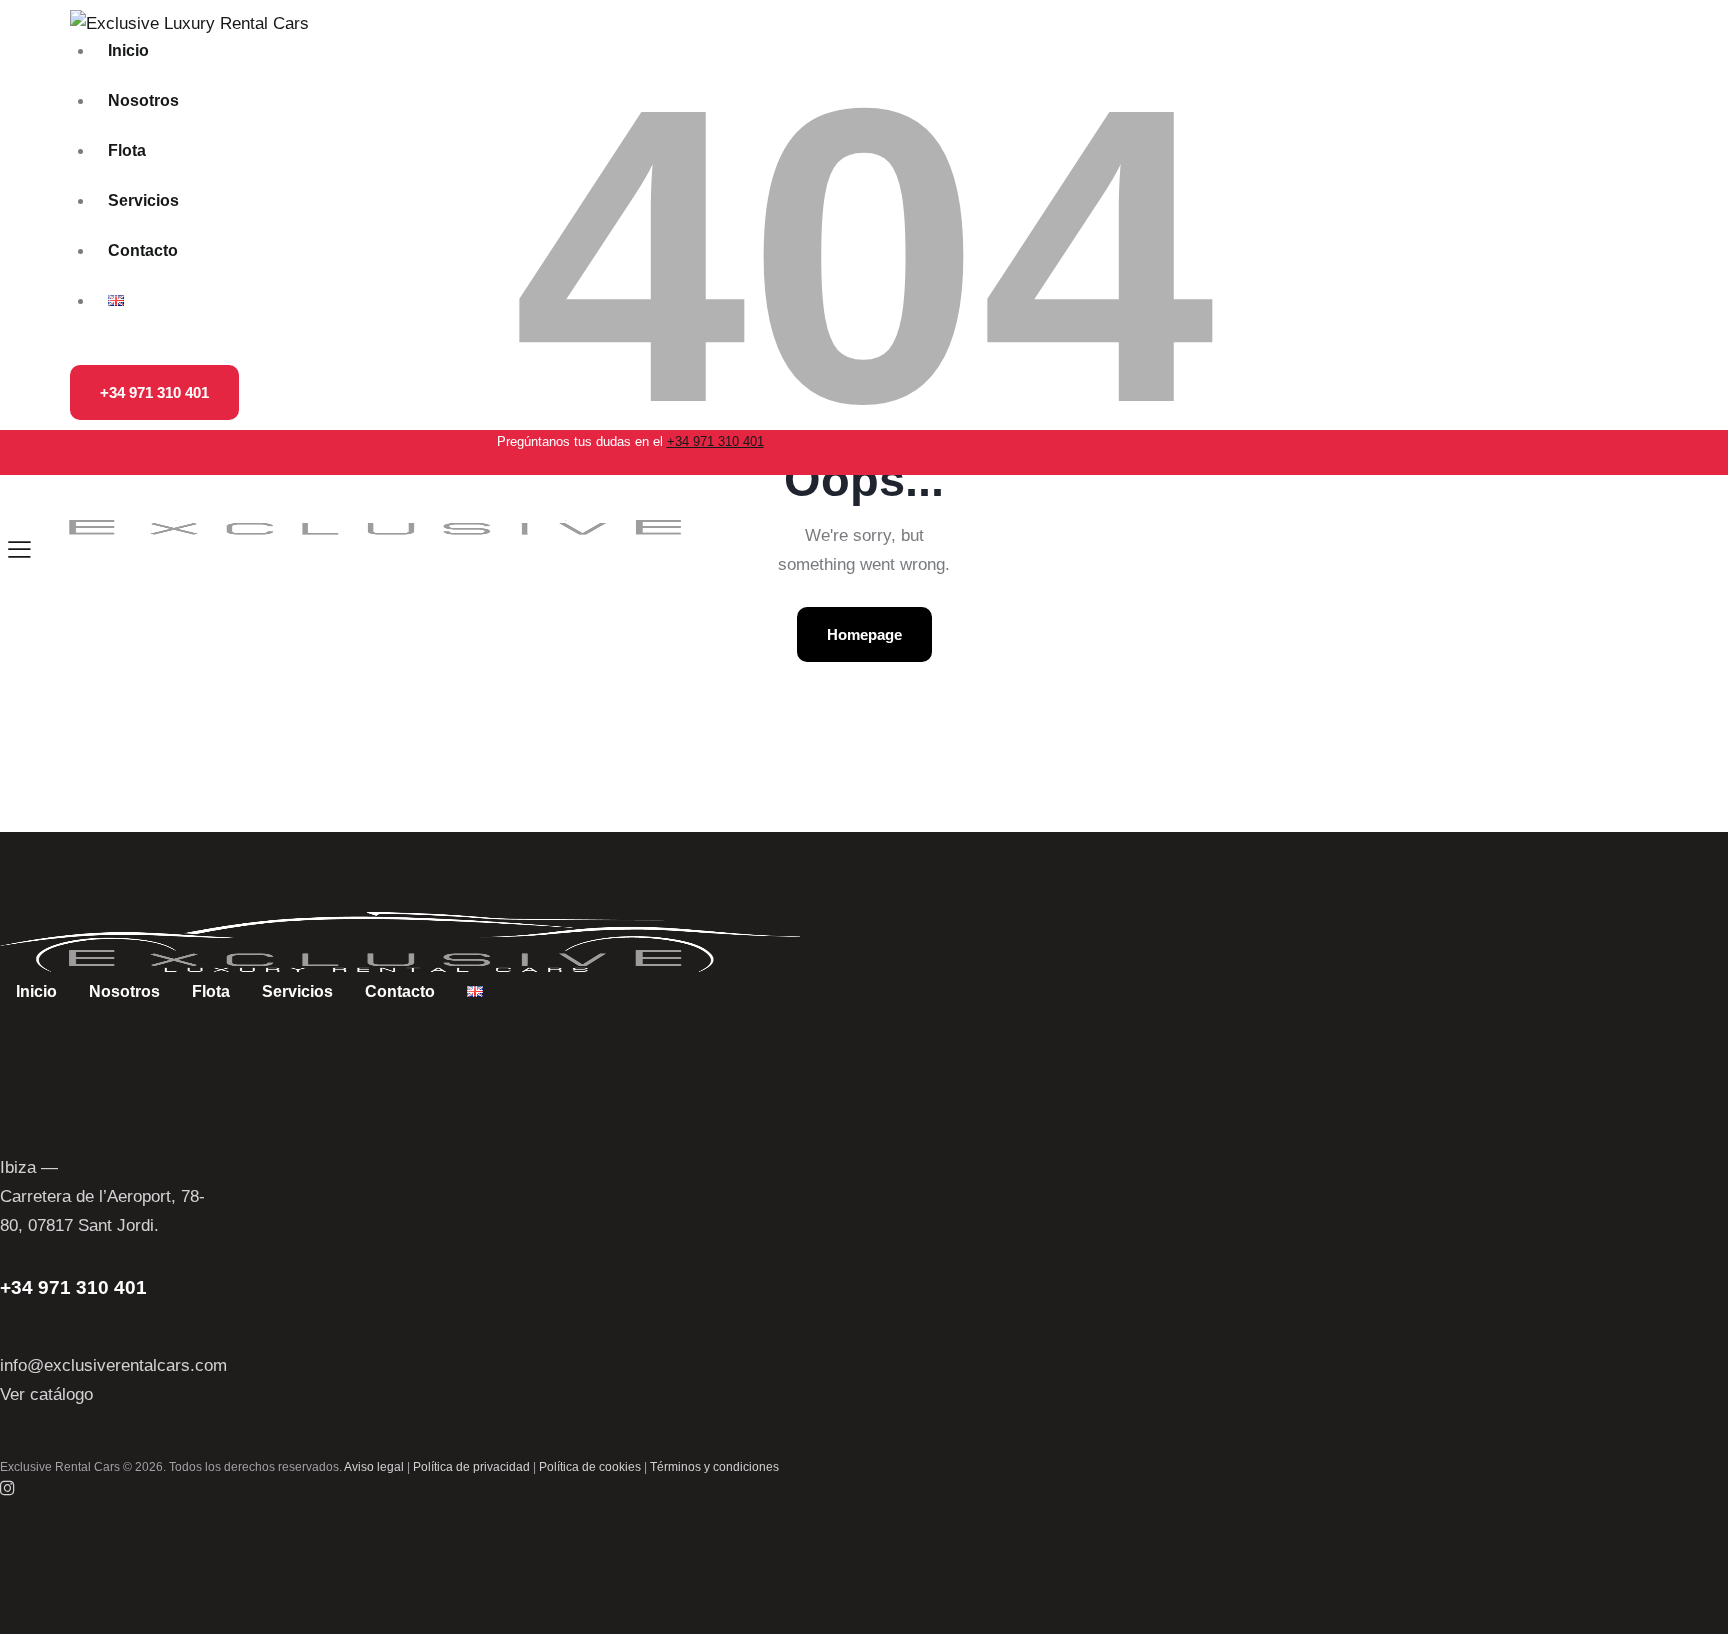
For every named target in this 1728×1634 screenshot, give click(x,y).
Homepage (864, 634)
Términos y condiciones (714, 1467)
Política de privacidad (471, 1467)
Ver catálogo (46, 1394)
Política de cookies (590, 1467)
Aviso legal (374, 1467)
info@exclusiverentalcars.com (113, 1365)
